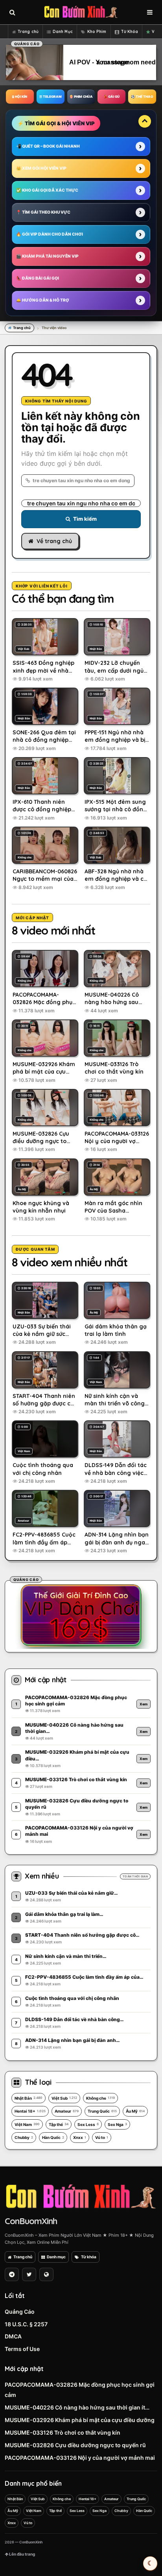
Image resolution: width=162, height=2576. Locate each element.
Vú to (102, 2137)
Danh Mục (63, 32)
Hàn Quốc (53, 2137)
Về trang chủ (54, 541)
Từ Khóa (130, 32)
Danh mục (56, 2257)
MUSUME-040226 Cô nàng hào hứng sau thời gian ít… (77, 2407)
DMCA (13, 2336)
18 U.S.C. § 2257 (26, 2324)
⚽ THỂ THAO (142, 97)
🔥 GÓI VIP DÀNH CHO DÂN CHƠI (50, 234)
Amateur (67, 2111)
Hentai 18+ (30, 2111)
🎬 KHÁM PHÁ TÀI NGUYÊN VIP (47, 256)
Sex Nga (117, 2124)
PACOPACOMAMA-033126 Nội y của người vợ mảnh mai (80, 2458)
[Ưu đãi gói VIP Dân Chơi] (81, 1615)
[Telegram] (12, 2274)
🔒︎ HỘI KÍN (20, 97)
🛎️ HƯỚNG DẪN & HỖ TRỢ (43, 300)
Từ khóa (89, 2257)
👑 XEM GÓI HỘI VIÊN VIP (41, 168)
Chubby (24, 2137)
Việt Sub (64, 2098)
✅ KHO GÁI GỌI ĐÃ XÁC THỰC (47, 190)
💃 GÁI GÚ (111, 97)
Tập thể (59, 2124)
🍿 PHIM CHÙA (81, 97)
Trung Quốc (102, 2111)
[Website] (46, 2274)
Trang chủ (28, 32)
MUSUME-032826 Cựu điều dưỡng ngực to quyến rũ (75, 2445)
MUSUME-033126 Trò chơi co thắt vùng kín (63, 2432)
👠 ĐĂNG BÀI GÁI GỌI (38, 278)
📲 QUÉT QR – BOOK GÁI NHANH (48, 146)
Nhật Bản (29, 2098)
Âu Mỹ (135, 2111)
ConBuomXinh (31, 2221)
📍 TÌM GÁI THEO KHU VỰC (43, 212)
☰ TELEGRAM (51, 97)
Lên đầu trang (22, 2554)
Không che (100, 2098)
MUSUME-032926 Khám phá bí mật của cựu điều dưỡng (80, 2420)
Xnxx (80, 2137)
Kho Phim (97, 32)
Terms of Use (22, 2349)
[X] (29, 2274)
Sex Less (88, 2124)
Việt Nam (27, 2124)
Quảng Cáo (20, 2312)
